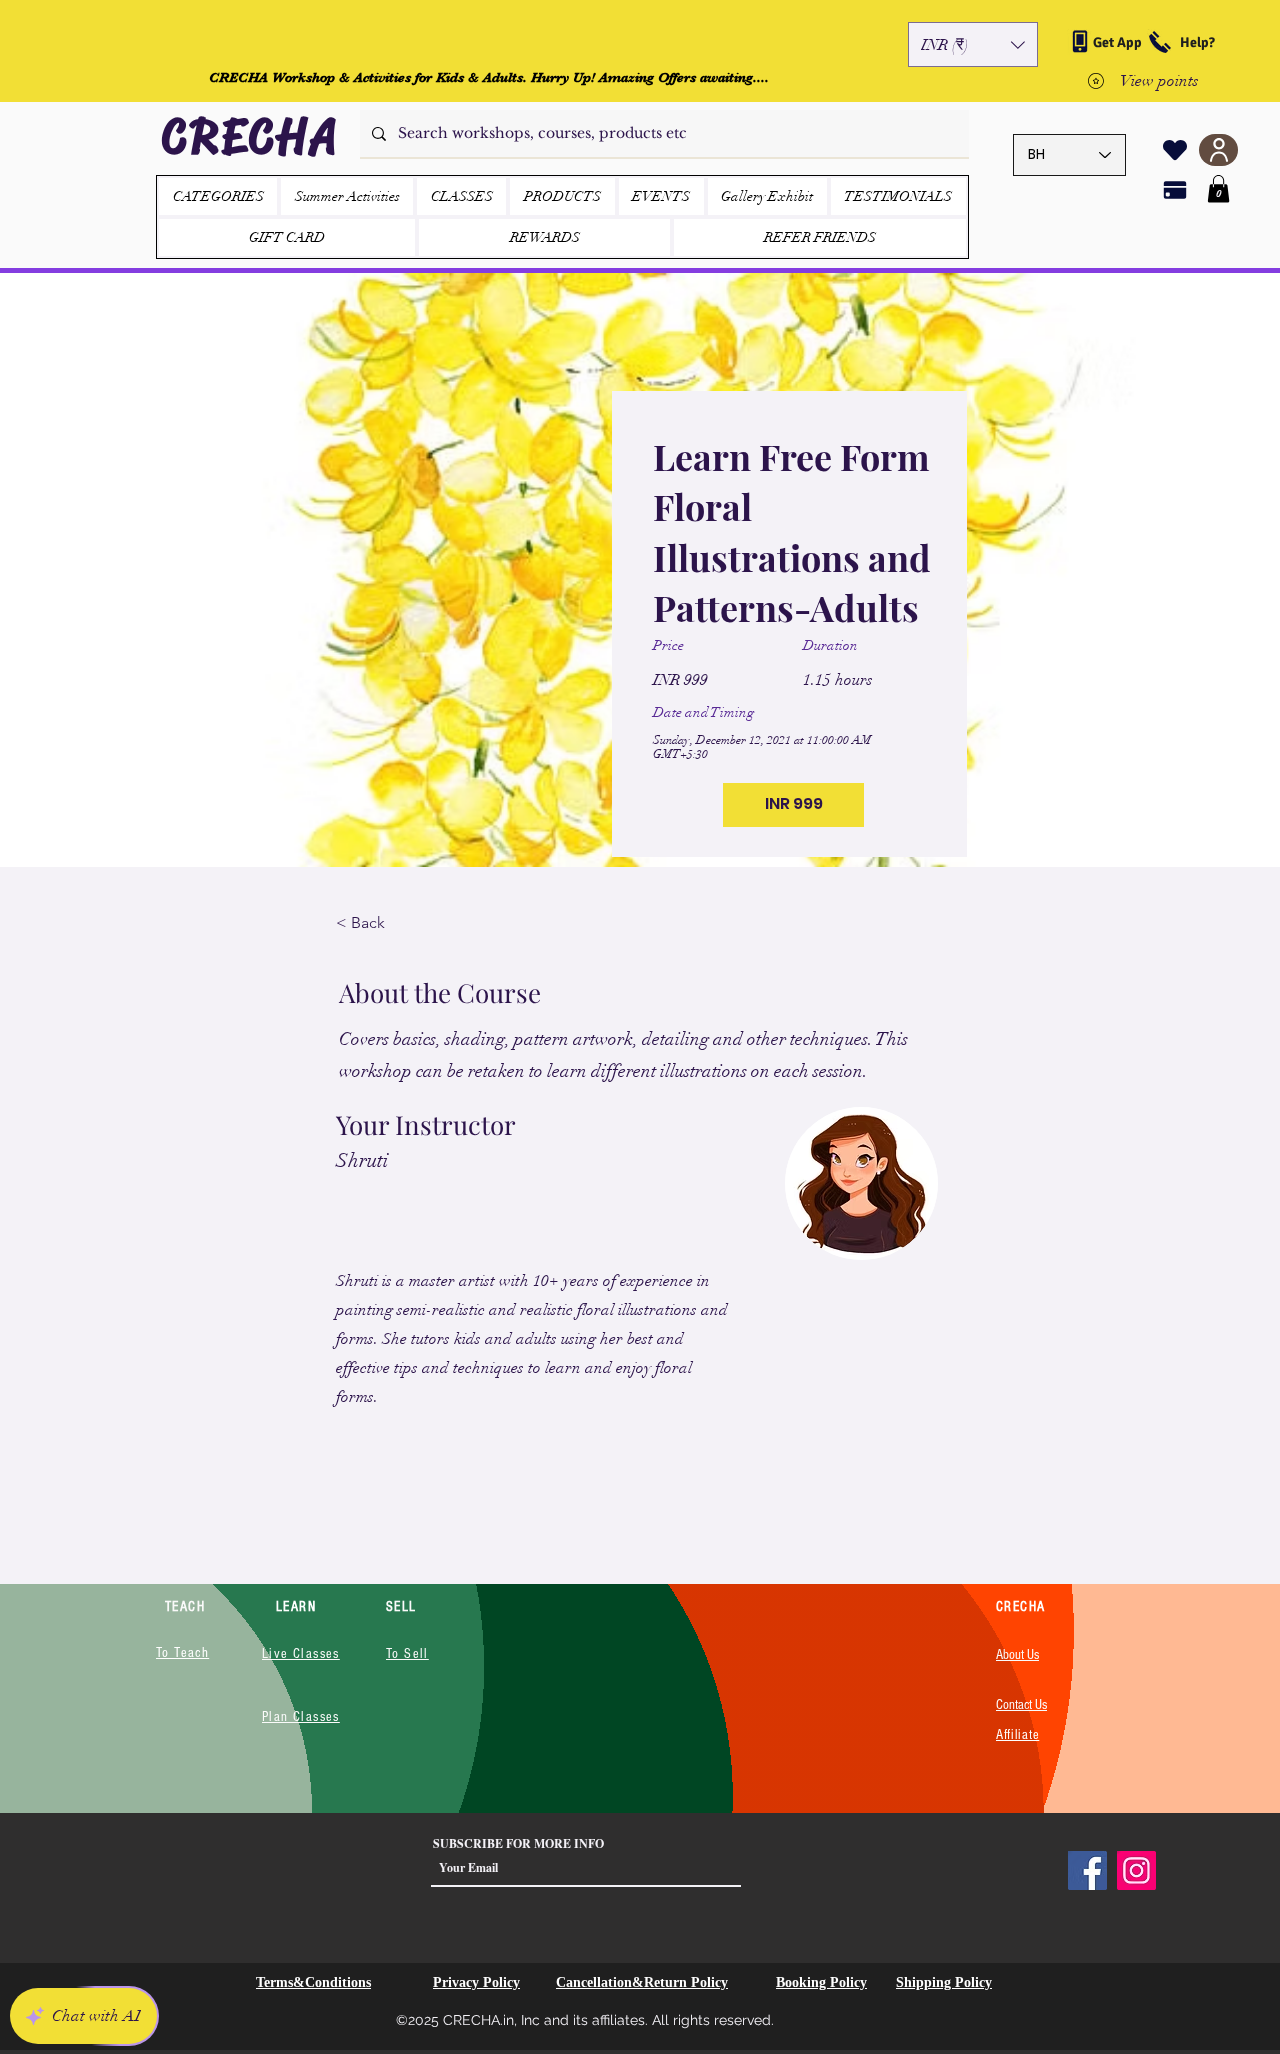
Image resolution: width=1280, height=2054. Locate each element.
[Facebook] (1087, 1870)
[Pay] (1175, 190)
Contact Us (1021, 1705)
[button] (973, 44)
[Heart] (1175, 150)
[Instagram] (1136, 1870)
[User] (1218, 150)
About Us (1017, 1655)
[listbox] (973, 44)
